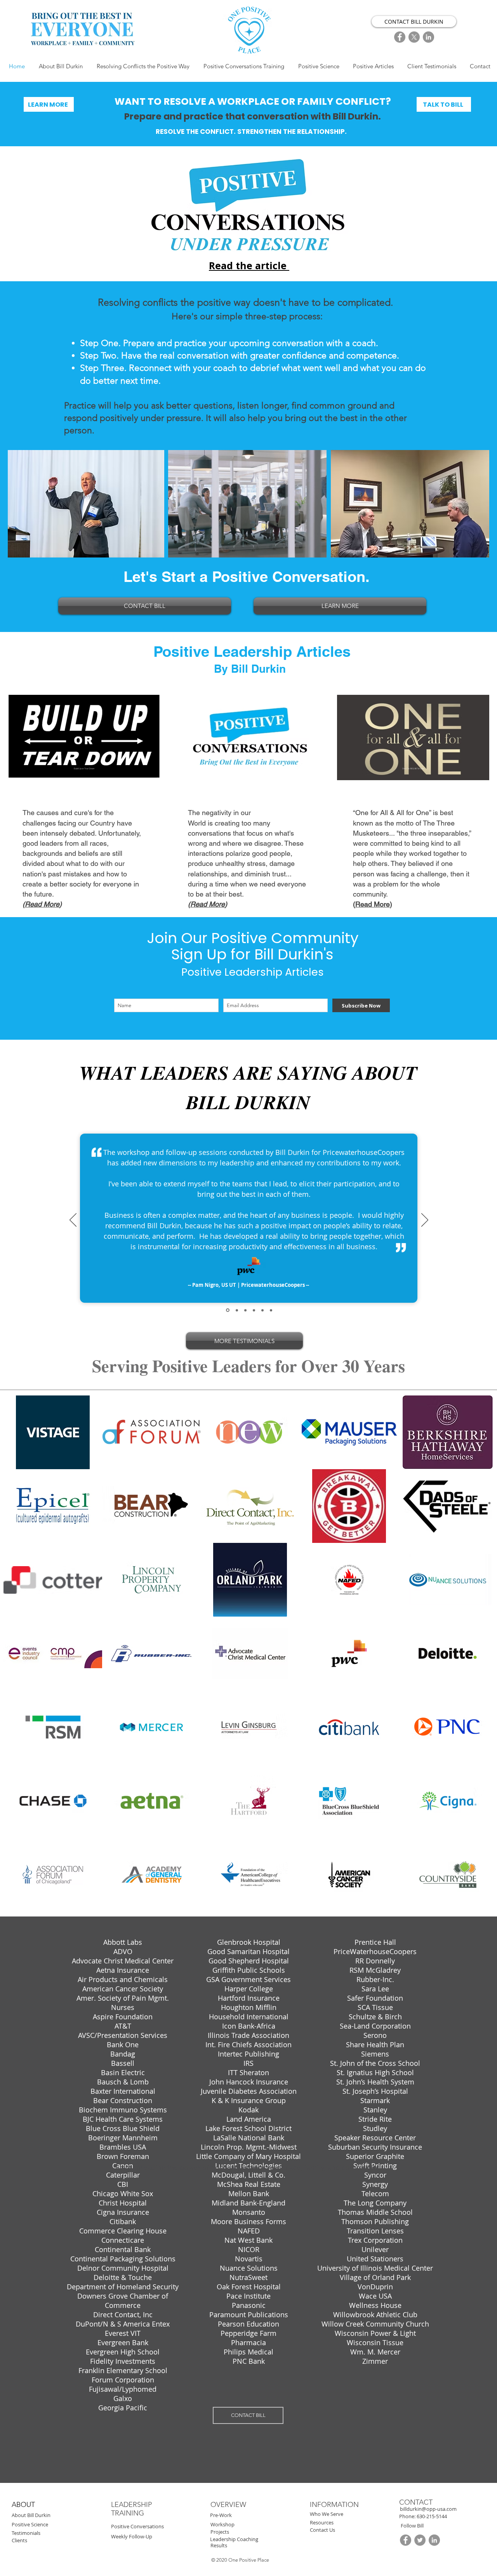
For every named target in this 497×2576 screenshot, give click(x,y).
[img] (53, 1432)
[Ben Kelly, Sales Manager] (236, 1310)
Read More (42, 904)
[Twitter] (420, 2540)
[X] (414, 37)
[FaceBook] (400, 37)
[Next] (425, 1220)
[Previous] (73, 1220)
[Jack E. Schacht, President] (245, 1310)
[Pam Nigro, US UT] (227, 1310)
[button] (432, 2516)
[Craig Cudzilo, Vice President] (262, 1310)
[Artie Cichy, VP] (254, 1310)
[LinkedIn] (428, 37)
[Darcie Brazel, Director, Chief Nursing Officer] (271, 1310)
